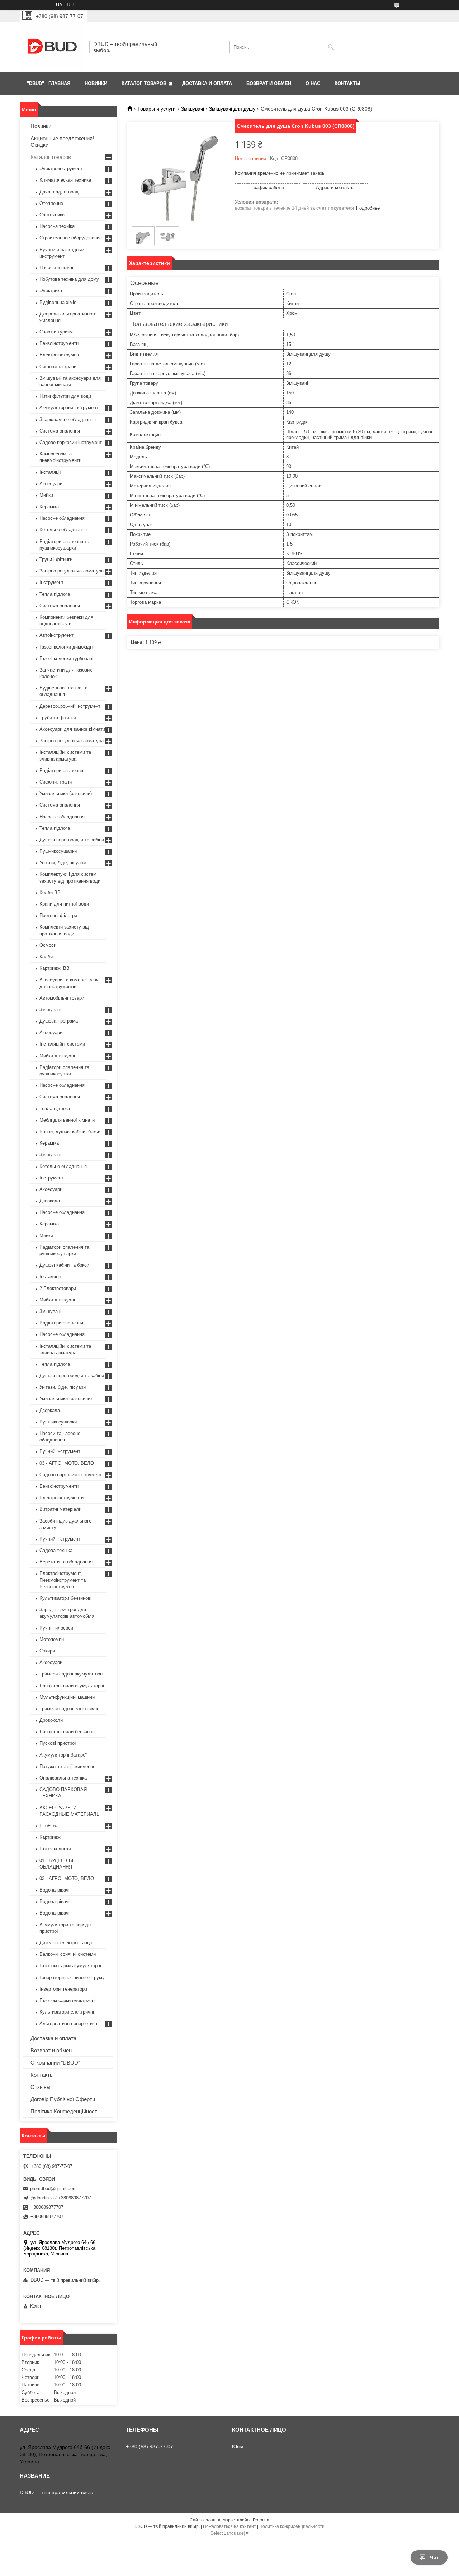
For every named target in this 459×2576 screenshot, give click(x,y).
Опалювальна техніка (63, 1778)
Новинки (41, 126)
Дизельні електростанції (66, 1943)
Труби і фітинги (56, 559)
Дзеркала (50, 1201)
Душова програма (59, 1021)
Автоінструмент (56, 635)
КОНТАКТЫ (347, 83)
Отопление (51, 203)
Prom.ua (261, 2520)
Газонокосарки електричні (67, 2000)
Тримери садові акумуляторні (72, 1674)
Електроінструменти (61, 1498)
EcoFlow (48, 1826)
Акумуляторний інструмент (69, 408)
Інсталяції (50, 472)
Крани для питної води (64, 904)
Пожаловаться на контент (229, 2526)
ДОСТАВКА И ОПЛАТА (207, 83)
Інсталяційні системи (62, 1044)
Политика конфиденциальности (292, 2526)
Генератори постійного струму (72, 1977)
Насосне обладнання (62, 518)
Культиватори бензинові (65, 1598)
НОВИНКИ (96, 83)
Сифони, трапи (56, 782)
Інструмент (51, 582)
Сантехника (52, 215)
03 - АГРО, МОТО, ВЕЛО (67, 1463)
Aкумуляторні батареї (63, 1755)
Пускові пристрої (58, 1743)
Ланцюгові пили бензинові (68, 1732)
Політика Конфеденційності (64, 2111)
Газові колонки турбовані (66, 658)
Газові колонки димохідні (67, 647)
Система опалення (60, 431)
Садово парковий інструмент (71, 442)
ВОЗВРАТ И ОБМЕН (269, 83)
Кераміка (49, 507)
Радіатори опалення (61, 770)
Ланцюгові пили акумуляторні (72, 1686)
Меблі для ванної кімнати (67, 1120)
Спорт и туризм (56, 332)
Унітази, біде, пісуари (63, 863)
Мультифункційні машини (67, 1697)
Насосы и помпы (57, 268)
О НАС (313, 83)
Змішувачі (193, 109)
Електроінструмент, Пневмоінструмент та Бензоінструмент (63, 1580)
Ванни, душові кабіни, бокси (70, 1132)
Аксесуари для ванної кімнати (72, 729)
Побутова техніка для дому (69, 279)
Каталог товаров (51, 157)
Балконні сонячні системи (68, 1954)
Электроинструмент (61, 169)
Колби (46, 957)
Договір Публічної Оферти (63, 2099)
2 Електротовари (58, 1288)
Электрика (51, 291)
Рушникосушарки (58, 851)
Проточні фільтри (58, 915)
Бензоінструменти (59, 343)
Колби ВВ (50, 892)
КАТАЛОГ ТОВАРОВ (144, 83)
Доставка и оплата (53, 2038)
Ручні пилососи (56, 1628)
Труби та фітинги (58, 718)
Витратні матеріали (60, 1509)
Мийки (46, 495)
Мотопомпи (52, 1639)
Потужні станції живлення (67, 1766)
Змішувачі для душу (232, 109)
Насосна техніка (57, 226)
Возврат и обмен (51, 2050)
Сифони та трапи (58, 367)
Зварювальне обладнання (68, 419)
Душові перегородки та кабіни (72, 840)
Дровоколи (51, 1720)
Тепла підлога (55, 594)
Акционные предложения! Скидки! (62, 142)
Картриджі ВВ (55, 968)
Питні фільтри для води (65, 396)
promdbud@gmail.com (53, 2189)
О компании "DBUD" (55, 2063)
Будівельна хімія (58, 302)
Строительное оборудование (71, 238)
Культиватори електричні (67, 2012)
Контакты (42, 2075)
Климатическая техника (65, 180)
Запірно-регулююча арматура (72, 571)
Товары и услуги (157, 109)
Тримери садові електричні (69, 1709)
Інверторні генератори (63, 1989)
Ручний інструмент (60, 1451)
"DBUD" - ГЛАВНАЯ (49, 83)
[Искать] (331, 47)
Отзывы (41, 2087)
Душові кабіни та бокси (64, 1265)
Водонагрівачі (55, 1890)
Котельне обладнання (63, 530)
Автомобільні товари (62, 998)
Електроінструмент (60, 355)
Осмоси (48, 945)
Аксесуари (51, 484)
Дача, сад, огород (59, 192)
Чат (434, 2557)
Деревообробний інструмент (70, 706)
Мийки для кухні (57, 1056)
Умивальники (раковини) (66, 793)
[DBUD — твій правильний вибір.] (52, 47)
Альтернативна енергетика (68, 2023)
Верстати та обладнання (66, 1562)
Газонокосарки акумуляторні (70, 1966)
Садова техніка (56, 1550)
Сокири (47, 1651)
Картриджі (51, 1837)
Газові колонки (55, 1849)
